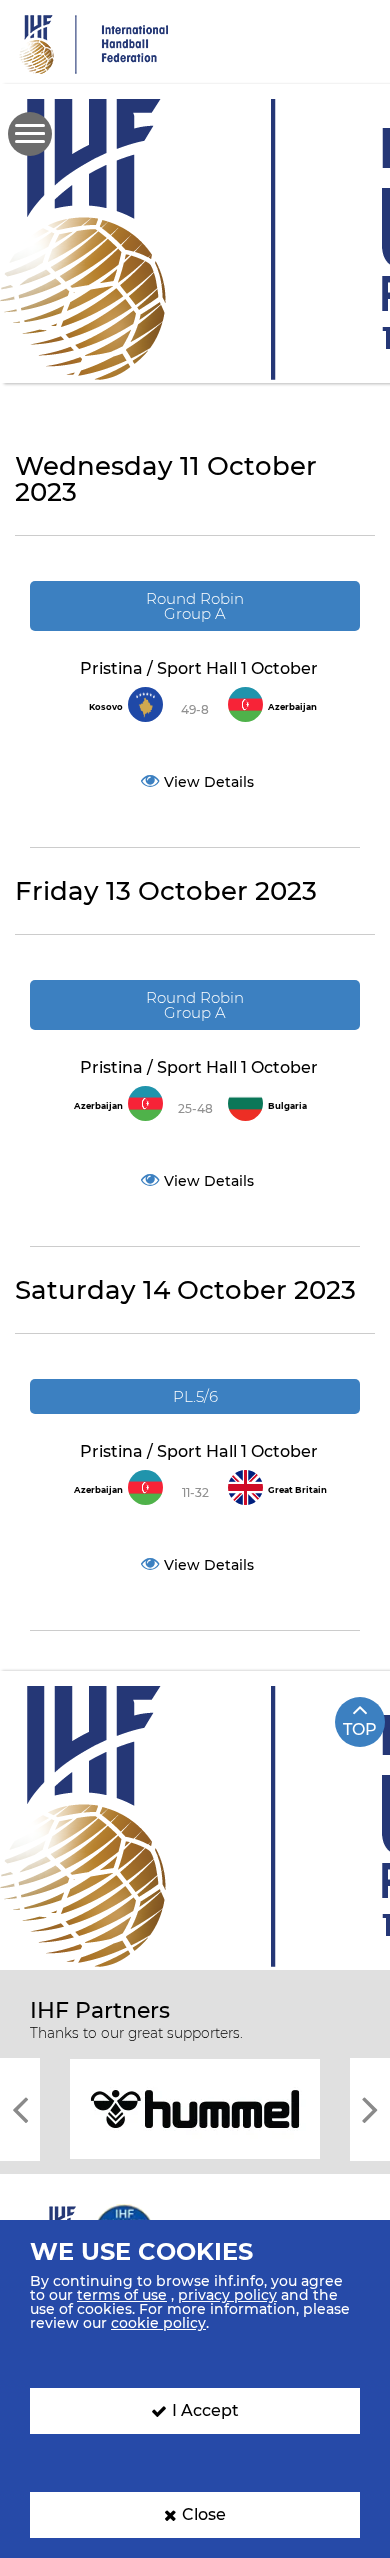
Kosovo (106, 707)
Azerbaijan (292, 707)
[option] (195, 2107)
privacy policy (227, 2295)
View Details (209, 782)
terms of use (122, 2295)
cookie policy (158, 2323)
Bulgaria (287, 1106)
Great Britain (297, 1490)
